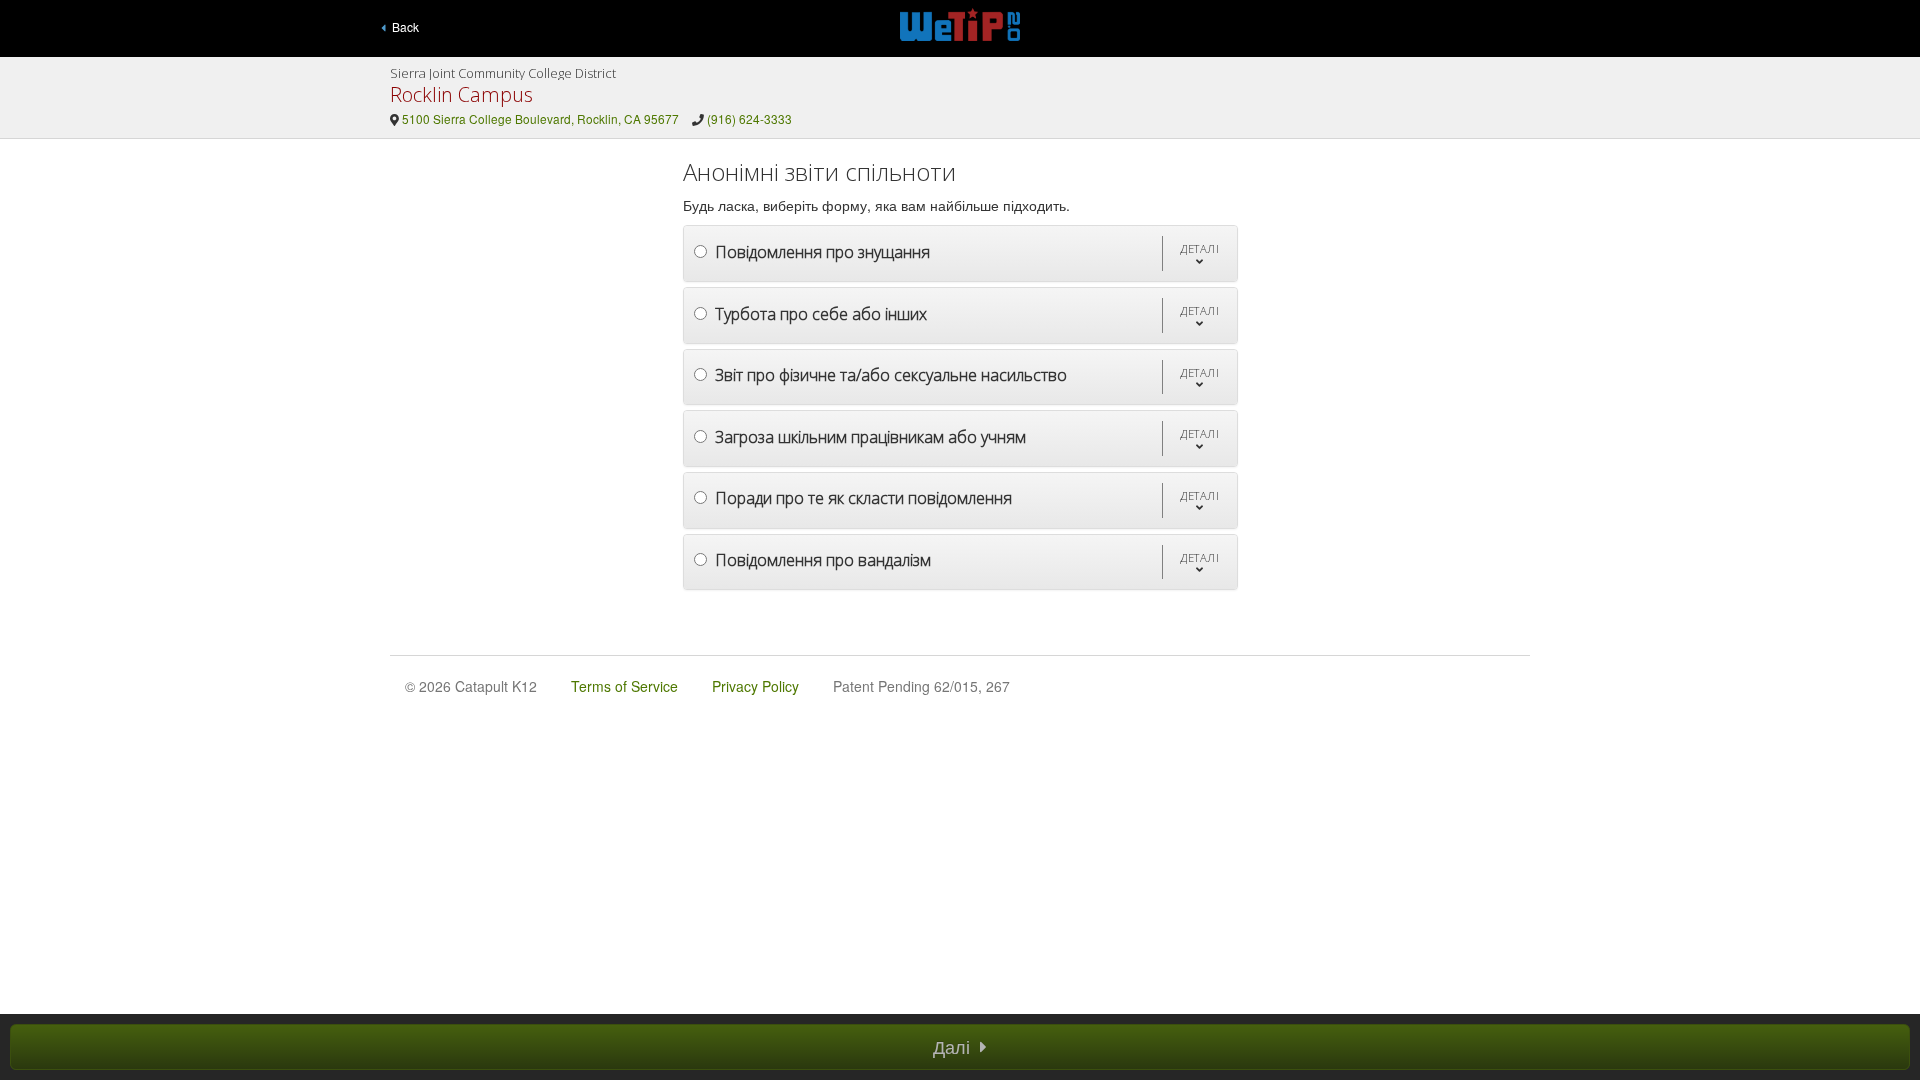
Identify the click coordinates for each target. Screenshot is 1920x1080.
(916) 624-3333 (749, 118)
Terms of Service (624, 686)
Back (402, 26)
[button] (1199, 253)
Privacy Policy (755, 686)
